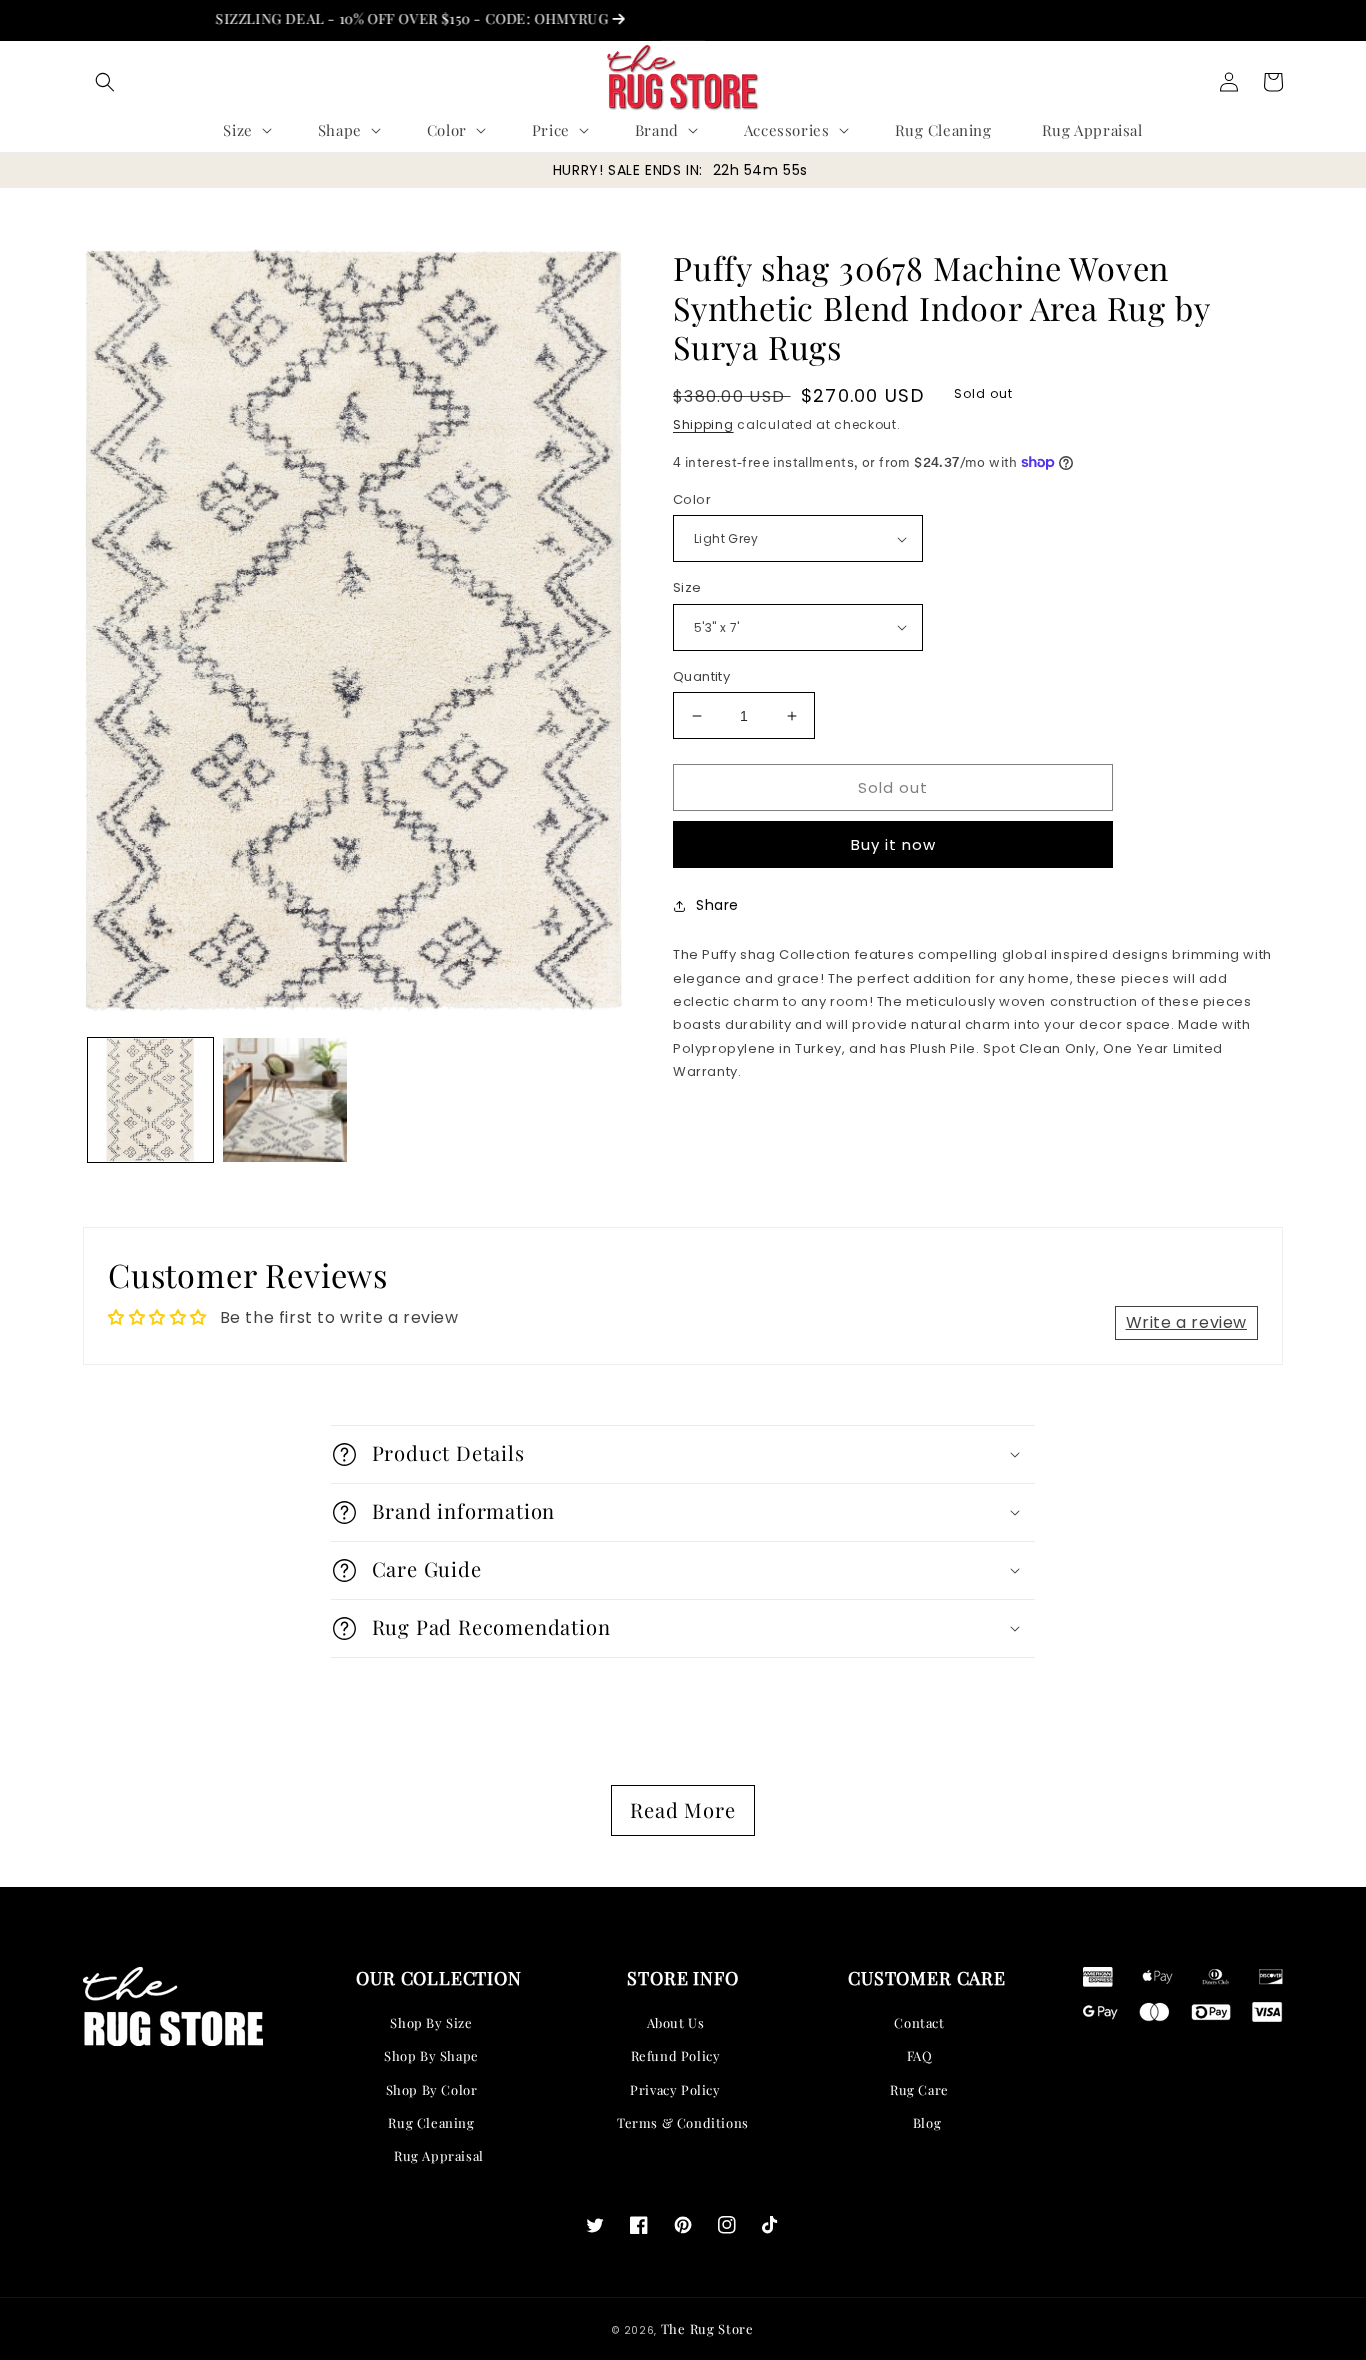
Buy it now (893, 844)
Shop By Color (432, 2089)
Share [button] (717, 905)
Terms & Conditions (683, 2122)
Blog (927, 2122)
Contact (919, 2022)
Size (687, 587)
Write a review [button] (1186, 1322)
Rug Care (919, 2089)
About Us (676, 2022)
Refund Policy (676, 2055)
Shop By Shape (431, 2055)
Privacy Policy (675, 2089)
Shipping (703, 424)
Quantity (701, 676)
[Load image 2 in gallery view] (285, 1100)
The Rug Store (707, 2328)
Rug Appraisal (439, 2155)
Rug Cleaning (431, 2122)
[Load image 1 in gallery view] (150, 1100)
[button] (105, 82)
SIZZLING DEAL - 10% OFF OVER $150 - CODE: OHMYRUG (370, 18)
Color (692, 499)
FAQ (920, 2055)
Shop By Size (431, 2022)
